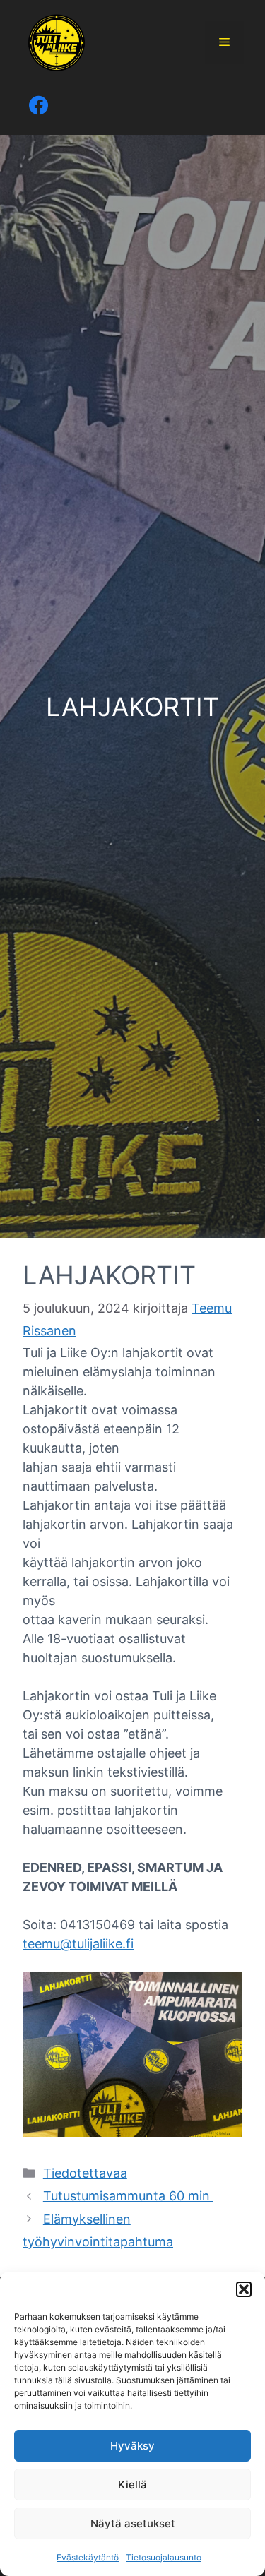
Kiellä (132, 2485)
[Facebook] (37, 106)
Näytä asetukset (133, 2523)
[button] (244, 2289)
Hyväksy (132, 2446)
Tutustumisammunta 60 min (128, 2196)
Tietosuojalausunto (164, 2557)
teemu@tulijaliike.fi (78, 1944)
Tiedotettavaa (85, 2173)
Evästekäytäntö (88, 2557)
